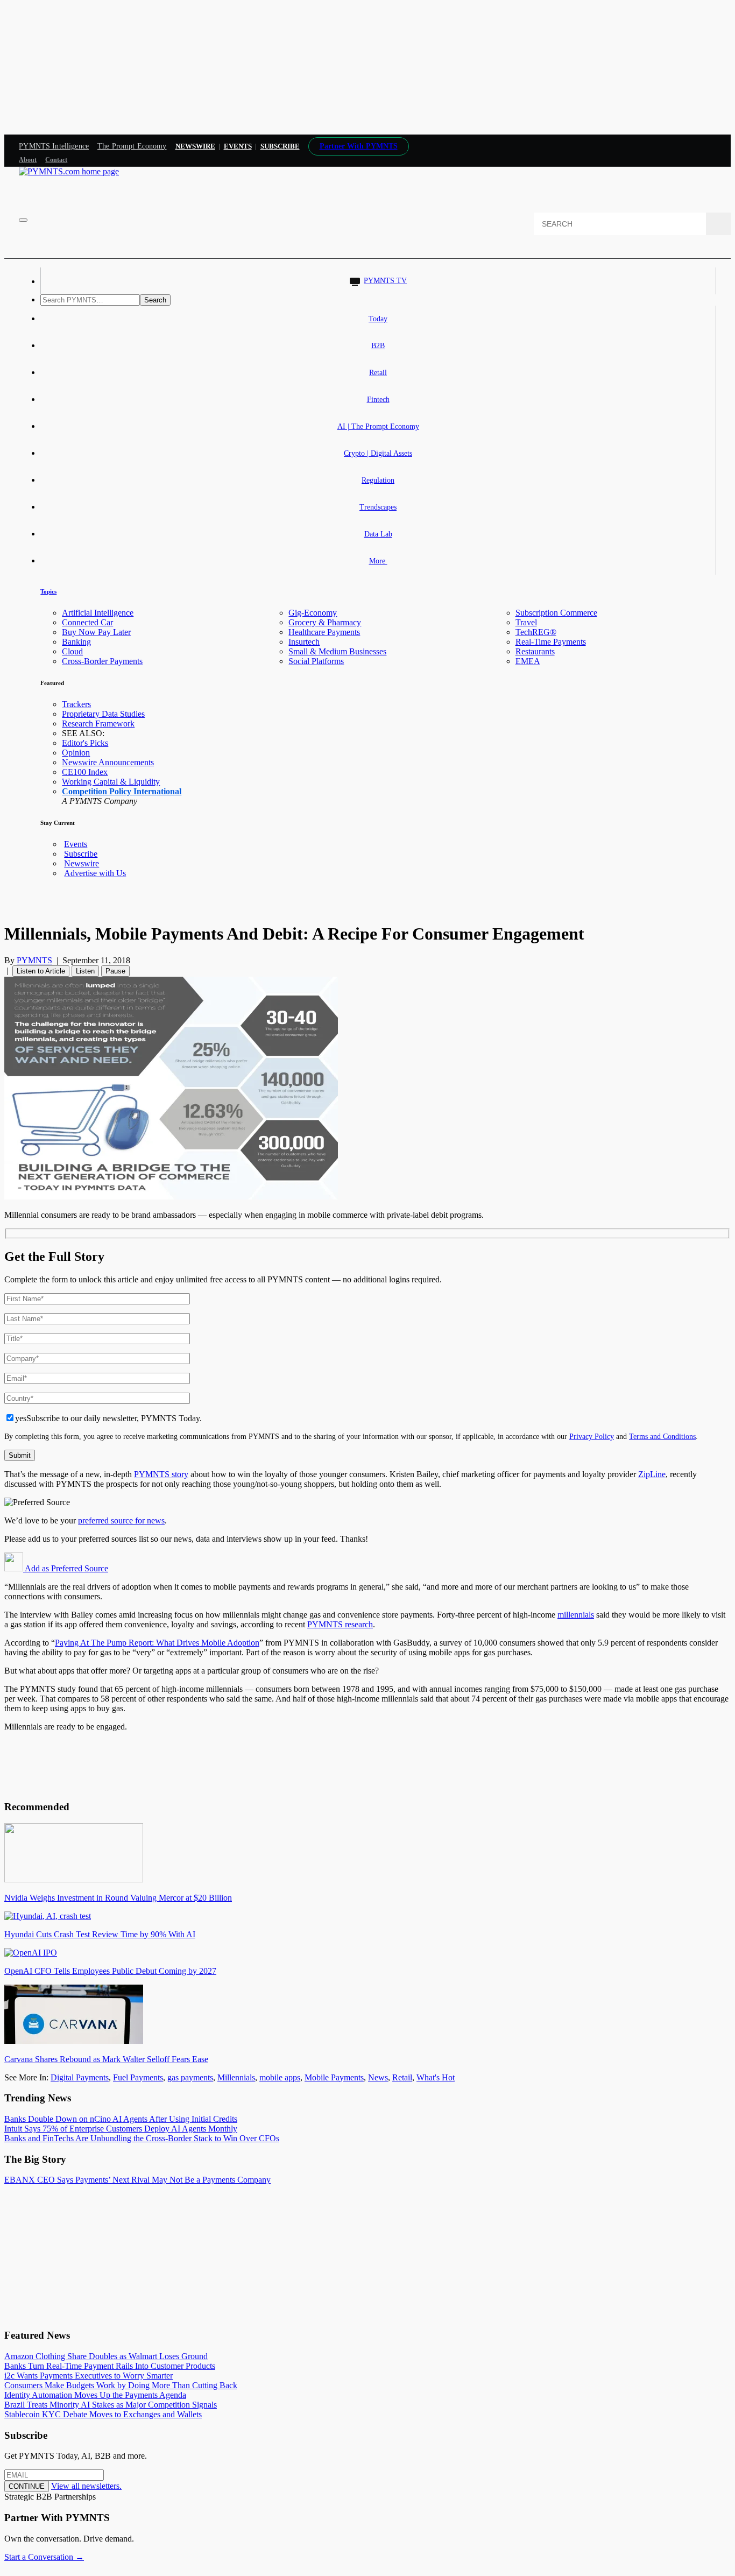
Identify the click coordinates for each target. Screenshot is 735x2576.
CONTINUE (27, 2486)
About (28, 160)
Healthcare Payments (324, 632)
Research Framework (98, 724)
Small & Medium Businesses (337, 651)
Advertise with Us (95, 873)
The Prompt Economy (132, 146)
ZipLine (652, 1474)
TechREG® (536, 632)
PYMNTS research (340, 1624)
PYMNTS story (161, 1474)
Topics (48, 591)
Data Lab (378, 534)
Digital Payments (80, 2077)
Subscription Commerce (556, 613)
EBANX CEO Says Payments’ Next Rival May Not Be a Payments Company (137, 2180)
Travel (526, 622)
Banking (76, 642)
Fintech (378, 400)
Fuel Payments (138, 2077)
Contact (56, 160)
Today (378, 319)
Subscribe (81, 854)
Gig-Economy (313, 613)
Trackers (76, 704)
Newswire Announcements (108, 762)
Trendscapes (378, 507)
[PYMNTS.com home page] (69, 171)
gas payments (190, 2077)
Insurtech (304, 642)
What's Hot (436, 2077)
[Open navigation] (23, 220)
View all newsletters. (86, 2486)
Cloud (72, 651)
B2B (378, 346)
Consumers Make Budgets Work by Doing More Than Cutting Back (121, 2385)
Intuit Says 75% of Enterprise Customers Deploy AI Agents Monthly (121, 2129)
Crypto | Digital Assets (378, 453)
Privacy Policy (592, 1436)
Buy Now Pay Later (96, 632)
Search (155, 300)
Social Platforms (316, 661)
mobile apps (280, 2077)
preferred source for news (121, 1520)
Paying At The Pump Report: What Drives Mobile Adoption (157, 1643)
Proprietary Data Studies (103, 714)
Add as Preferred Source (66, 1568)
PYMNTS (34, 960)
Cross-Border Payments (102, 661)
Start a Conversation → (44, 2557)
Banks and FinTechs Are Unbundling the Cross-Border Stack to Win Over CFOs (142, 2138)
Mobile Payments (334, 2077)
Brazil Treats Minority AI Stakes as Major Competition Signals (111, 2405)
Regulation (378, 480)
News (378, 2077)
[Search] (718, 224)
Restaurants (535, 651)
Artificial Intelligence (98, 613)
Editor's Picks (85, 743)
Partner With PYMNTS (359, 146)
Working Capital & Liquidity (111, 782)
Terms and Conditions (662, 1436)
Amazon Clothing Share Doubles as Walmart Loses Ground (106, 2356)
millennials (576, 1615)
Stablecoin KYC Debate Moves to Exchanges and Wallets (103, 2414)
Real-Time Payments (551, 642)
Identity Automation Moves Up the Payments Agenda (95, 2395)
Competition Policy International (122, 791)
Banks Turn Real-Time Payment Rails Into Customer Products (110, 2366)
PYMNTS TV (385, 281)
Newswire (195, 146)
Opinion (76, 753)
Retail (378, 373)
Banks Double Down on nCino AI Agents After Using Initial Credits (121, 2119)
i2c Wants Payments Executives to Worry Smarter (89, 2376)
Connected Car (87, 622)
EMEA (528, 661)
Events (238, 146)
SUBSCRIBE (280, 146)
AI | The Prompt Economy (378, 426)
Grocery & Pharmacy (325, 622)
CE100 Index (85, 772)
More (378, 561)
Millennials (236, 2077)
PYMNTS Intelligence (54, 146)
